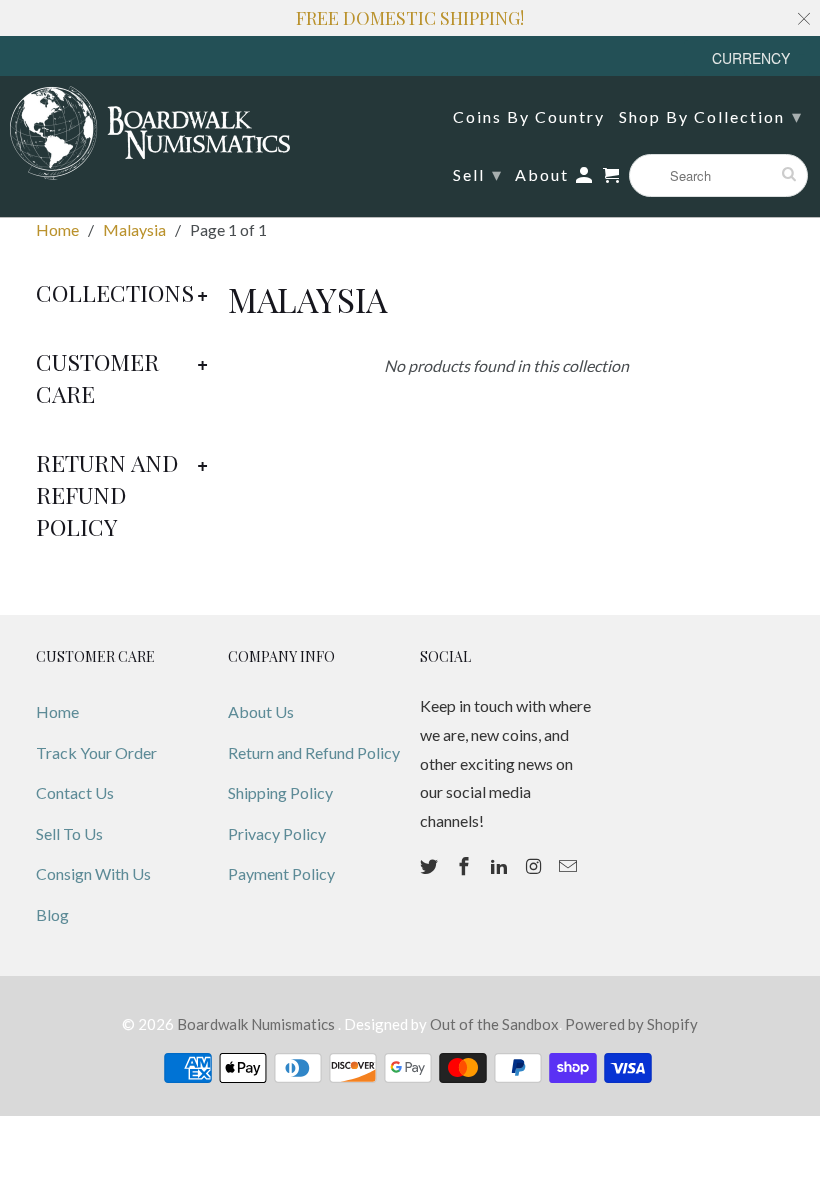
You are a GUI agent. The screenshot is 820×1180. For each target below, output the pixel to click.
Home (57, 711)
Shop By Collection (711, 116)
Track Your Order (96, 752)
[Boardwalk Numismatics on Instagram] (535, 866)
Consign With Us (93, 873)
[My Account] (585, 179)
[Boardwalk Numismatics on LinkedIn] (501, 866)
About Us (261, 711)
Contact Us (75, 792)
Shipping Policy (280, 792)
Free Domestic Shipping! (410, 18)
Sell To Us (69, 833)
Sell (478, 174)
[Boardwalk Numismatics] (150, 133)
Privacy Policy (277, 833)
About (542, 175)
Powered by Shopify (631, 1024)
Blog (52, 914)
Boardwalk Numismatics (257, 1024)
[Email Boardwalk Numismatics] (570, 866)
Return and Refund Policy (314, 752)
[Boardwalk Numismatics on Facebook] (466, 866)
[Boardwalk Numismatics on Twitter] (431, 866)
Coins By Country (529, 117)
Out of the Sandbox (494, 1024)
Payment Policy (281, 873)
